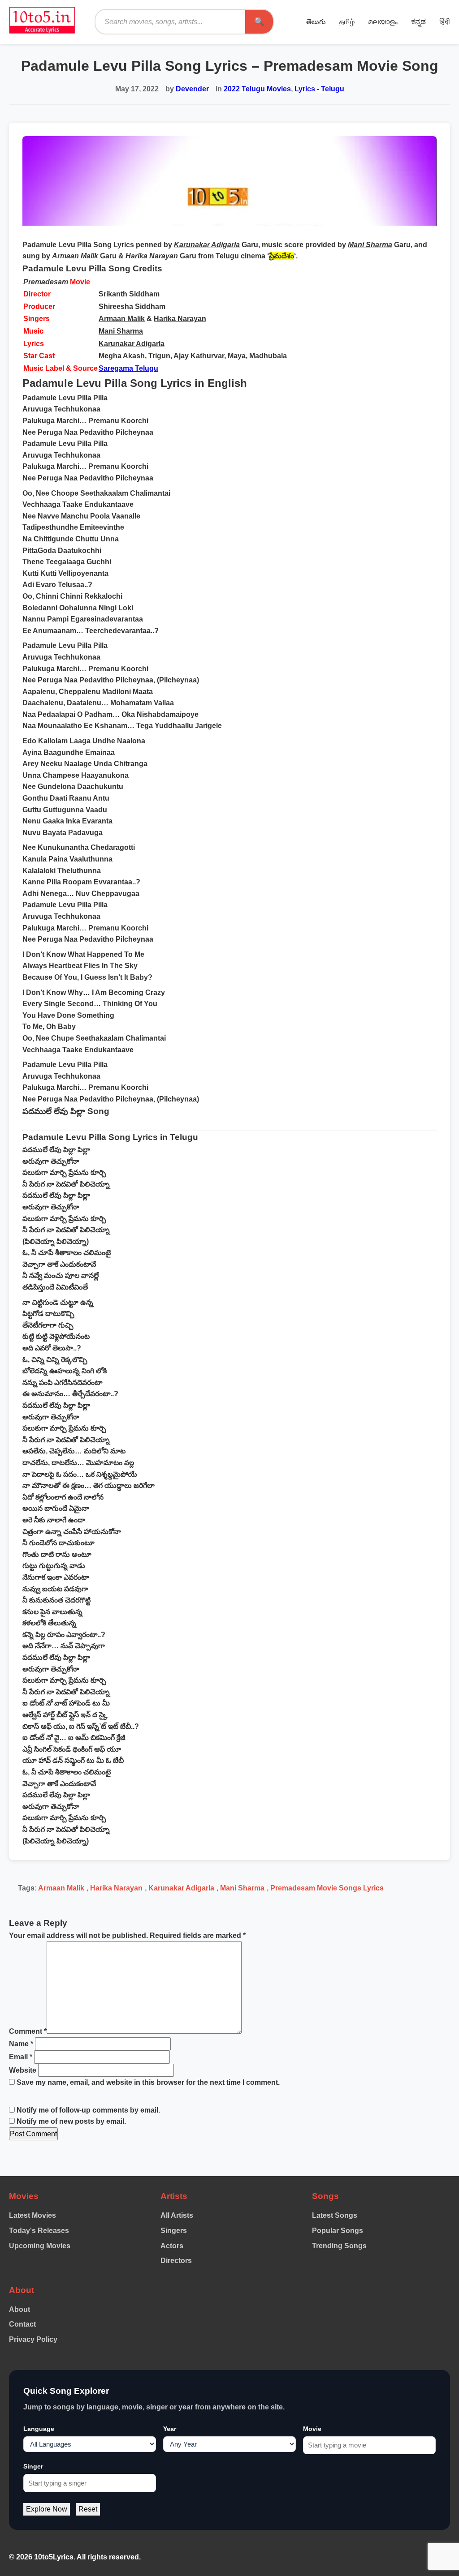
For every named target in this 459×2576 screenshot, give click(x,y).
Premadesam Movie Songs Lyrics (327, 1888)
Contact (22, 2324)
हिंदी (445, 22)
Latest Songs (335, 2215)
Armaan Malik (122, 319)
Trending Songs (339, 2246)
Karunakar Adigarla (132, 344)
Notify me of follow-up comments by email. (88, 2110)
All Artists (177, 2215)
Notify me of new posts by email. (71, 2121)
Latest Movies (32, 2215)
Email (21, 2057)
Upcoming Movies (40, 2246)
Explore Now (47, 2509)
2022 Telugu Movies (257, 89)
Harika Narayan (180, 319)
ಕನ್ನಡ (418, 22)
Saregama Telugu (128, 368)
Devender (192, 89)
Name (21, 2044)
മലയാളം (383, 22)
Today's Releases (39, 2231)
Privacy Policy (33, 2339)
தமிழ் (347, 22)
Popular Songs (338, 2231)
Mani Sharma (121, 331)
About (19, 2309)
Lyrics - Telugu (319, 89)
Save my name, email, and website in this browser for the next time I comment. (148, 2082)
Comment (28, 2031)
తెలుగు (316, 22)
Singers (174, 2231)
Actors (172, 2246)
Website (23, 2070)
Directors (176, 2261)
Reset (88, 2509)
